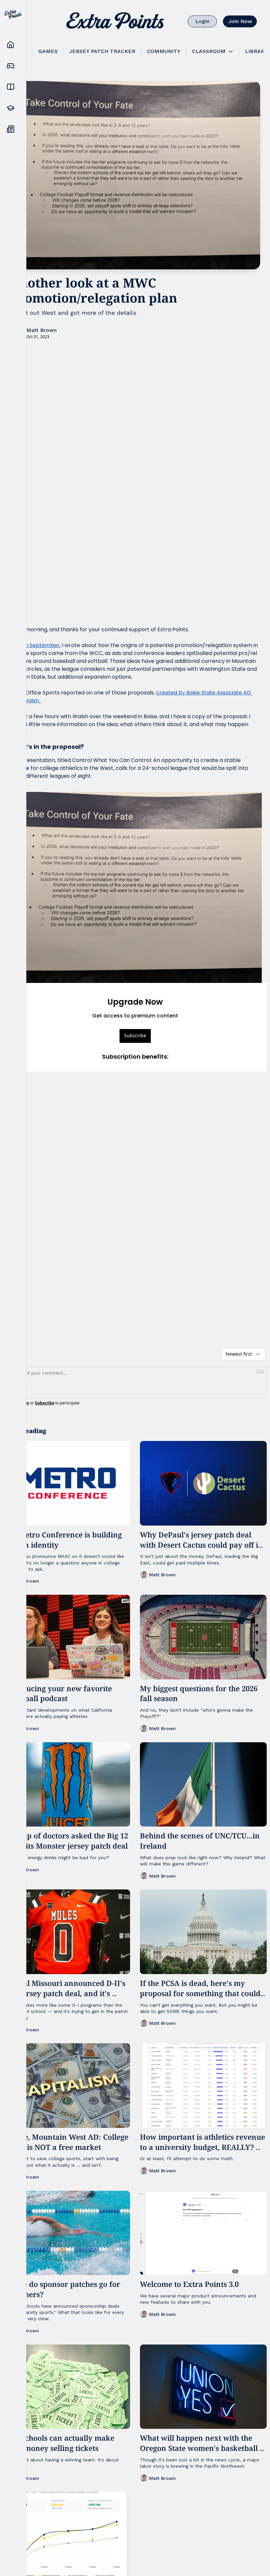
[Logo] (115, 21)
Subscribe (135, 1035)
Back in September (35, 645)
